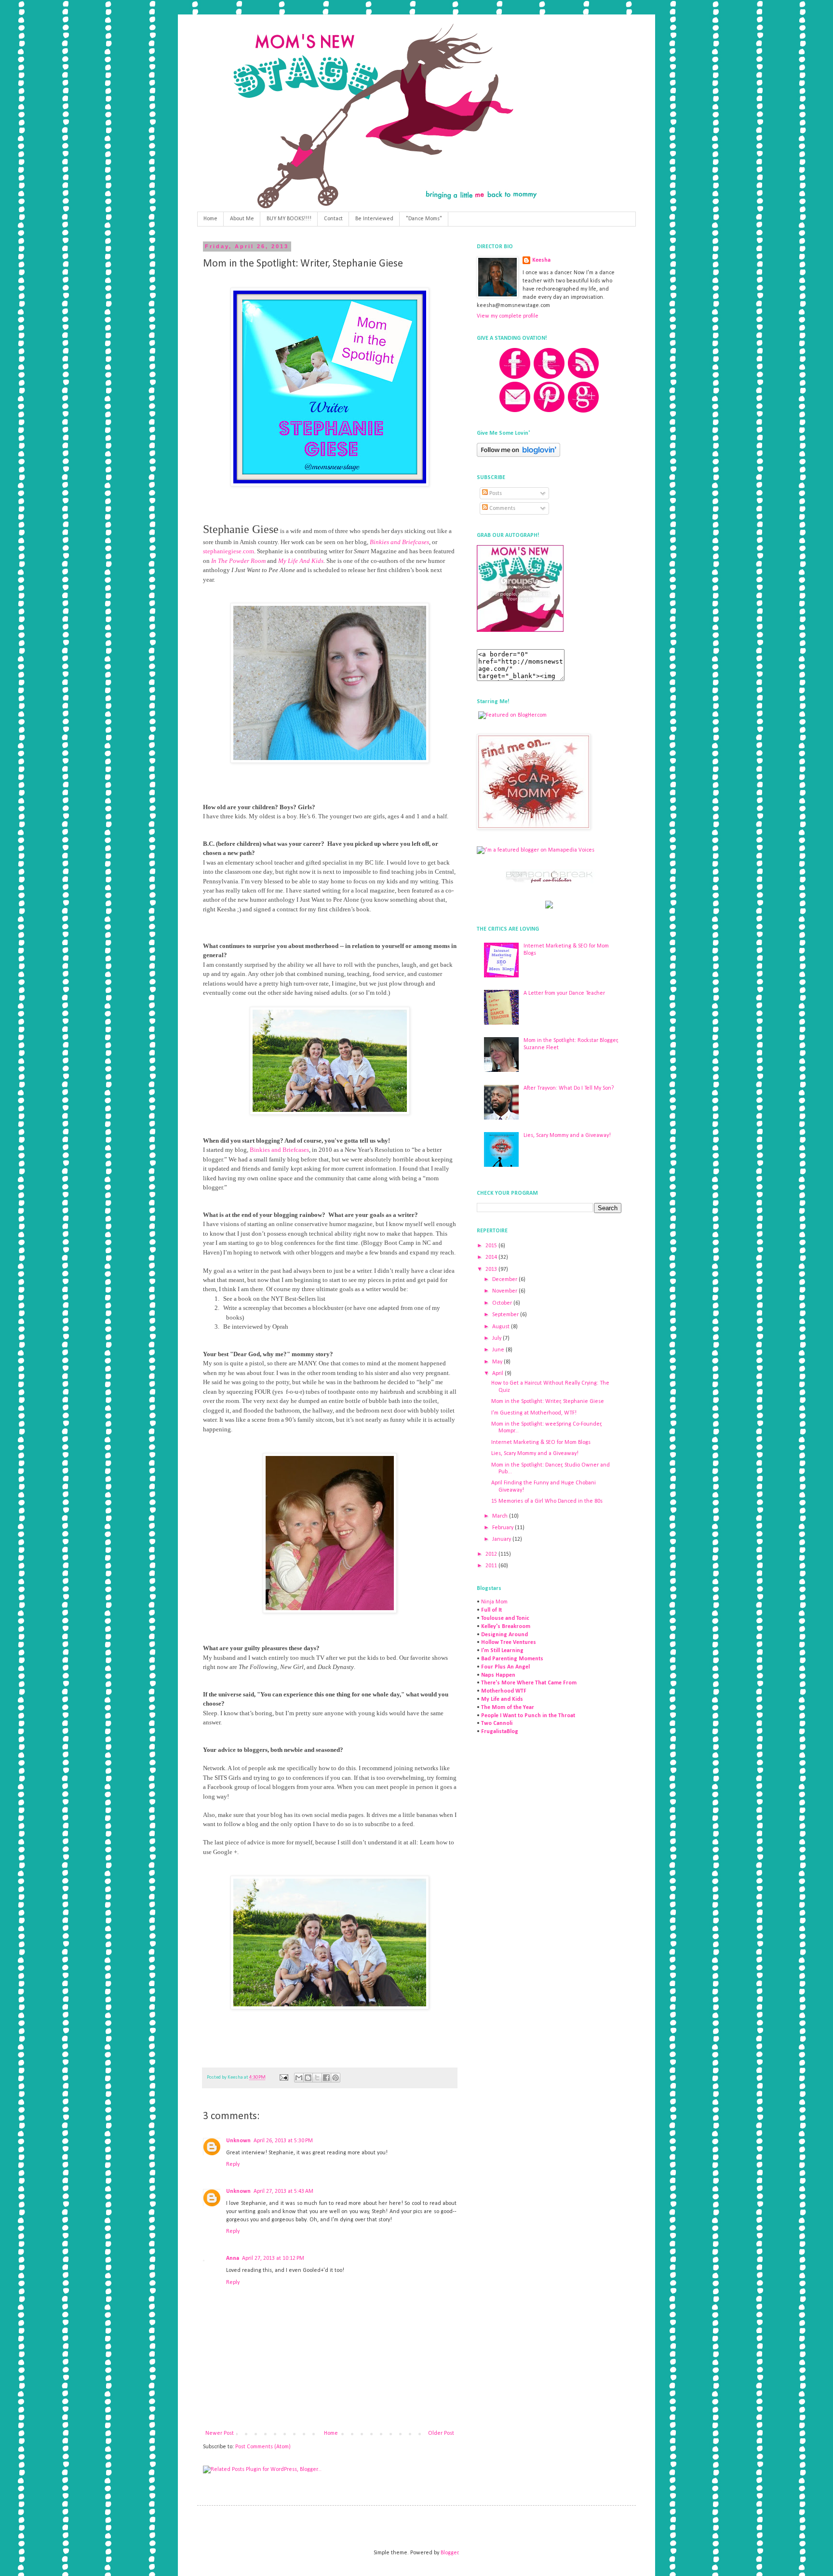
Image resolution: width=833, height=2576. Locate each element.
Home (210, 219)
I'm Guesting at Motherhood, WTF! (534, 1413)
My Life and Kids (502, 1699)
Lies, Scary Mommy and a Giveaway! (567, 1135)
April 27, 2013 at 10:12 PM (273, 2258)
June (499, 1350)
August (502, 1327)
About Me (242, 219)
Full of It (491, 1610)
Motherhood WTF (504, 1691)
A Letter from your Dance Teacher (564, 993)
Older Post (441, 2433)
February (504, 1528)
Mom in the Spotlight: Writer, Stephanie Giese (548, 1401)
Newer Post (220, 2433)
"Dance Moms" (424, 219)
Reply (233, 2164)
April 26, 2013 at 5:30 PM (283, 2141)
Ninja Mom (494, 1602)
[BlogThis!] (308, 2078)
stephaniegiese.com (228, 551)
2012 (492, 1554)
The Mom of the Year (508, 1708)
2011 (492, 1566)
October (503, 1303)
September (506, 1315)
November (505, 1291)
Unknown (238, 2141)
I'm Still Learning (502, 1651)
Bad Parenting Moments (512, 1659)
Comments (502, 508)
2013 (492, 1269)
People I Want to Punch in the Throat (528, 1716)
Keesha (541, 260)
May (498, 1362)
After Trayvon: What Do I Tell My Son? (569, 1088)
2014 (492, 1257)
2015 (492, 1246)
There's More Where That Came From (529, 1683)
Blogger (450, 2553)
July (497, 1338)
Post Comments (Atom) (263, 2447)
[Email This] (299, 2078)
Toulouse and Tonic (505, 1618)
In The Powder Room (238, 561)
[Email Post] (283, 2077)
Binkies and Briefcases (399, 542)
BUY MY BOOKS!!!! (289, 219)
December (505, 1280)
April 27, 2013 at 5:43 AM (283, 2191)
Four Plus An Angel (505, 1667)
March (501, 1516)
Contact (333, 219)
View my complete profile (508, 316)
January (502, 1539)
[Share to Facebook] (326, 2078)
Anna (233, 2258)
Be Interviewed (374, 219)
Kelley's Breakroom (506, 1627)
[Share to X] (317, 2078)
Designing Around (504, 1635)
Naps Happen (498, 1675)
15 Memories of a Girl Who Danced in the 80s (547, 1501)
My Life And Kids (301, 561)
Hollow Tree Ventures (509, 1642)
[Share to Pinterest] (336, 2078)
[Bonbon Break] (549, 882)
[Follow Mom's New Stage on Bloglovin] (518, 455)
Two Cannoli (497, 1723)
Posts (495, 494)
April (498, 1374)
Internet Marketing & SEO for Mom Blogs (541, 1442)
